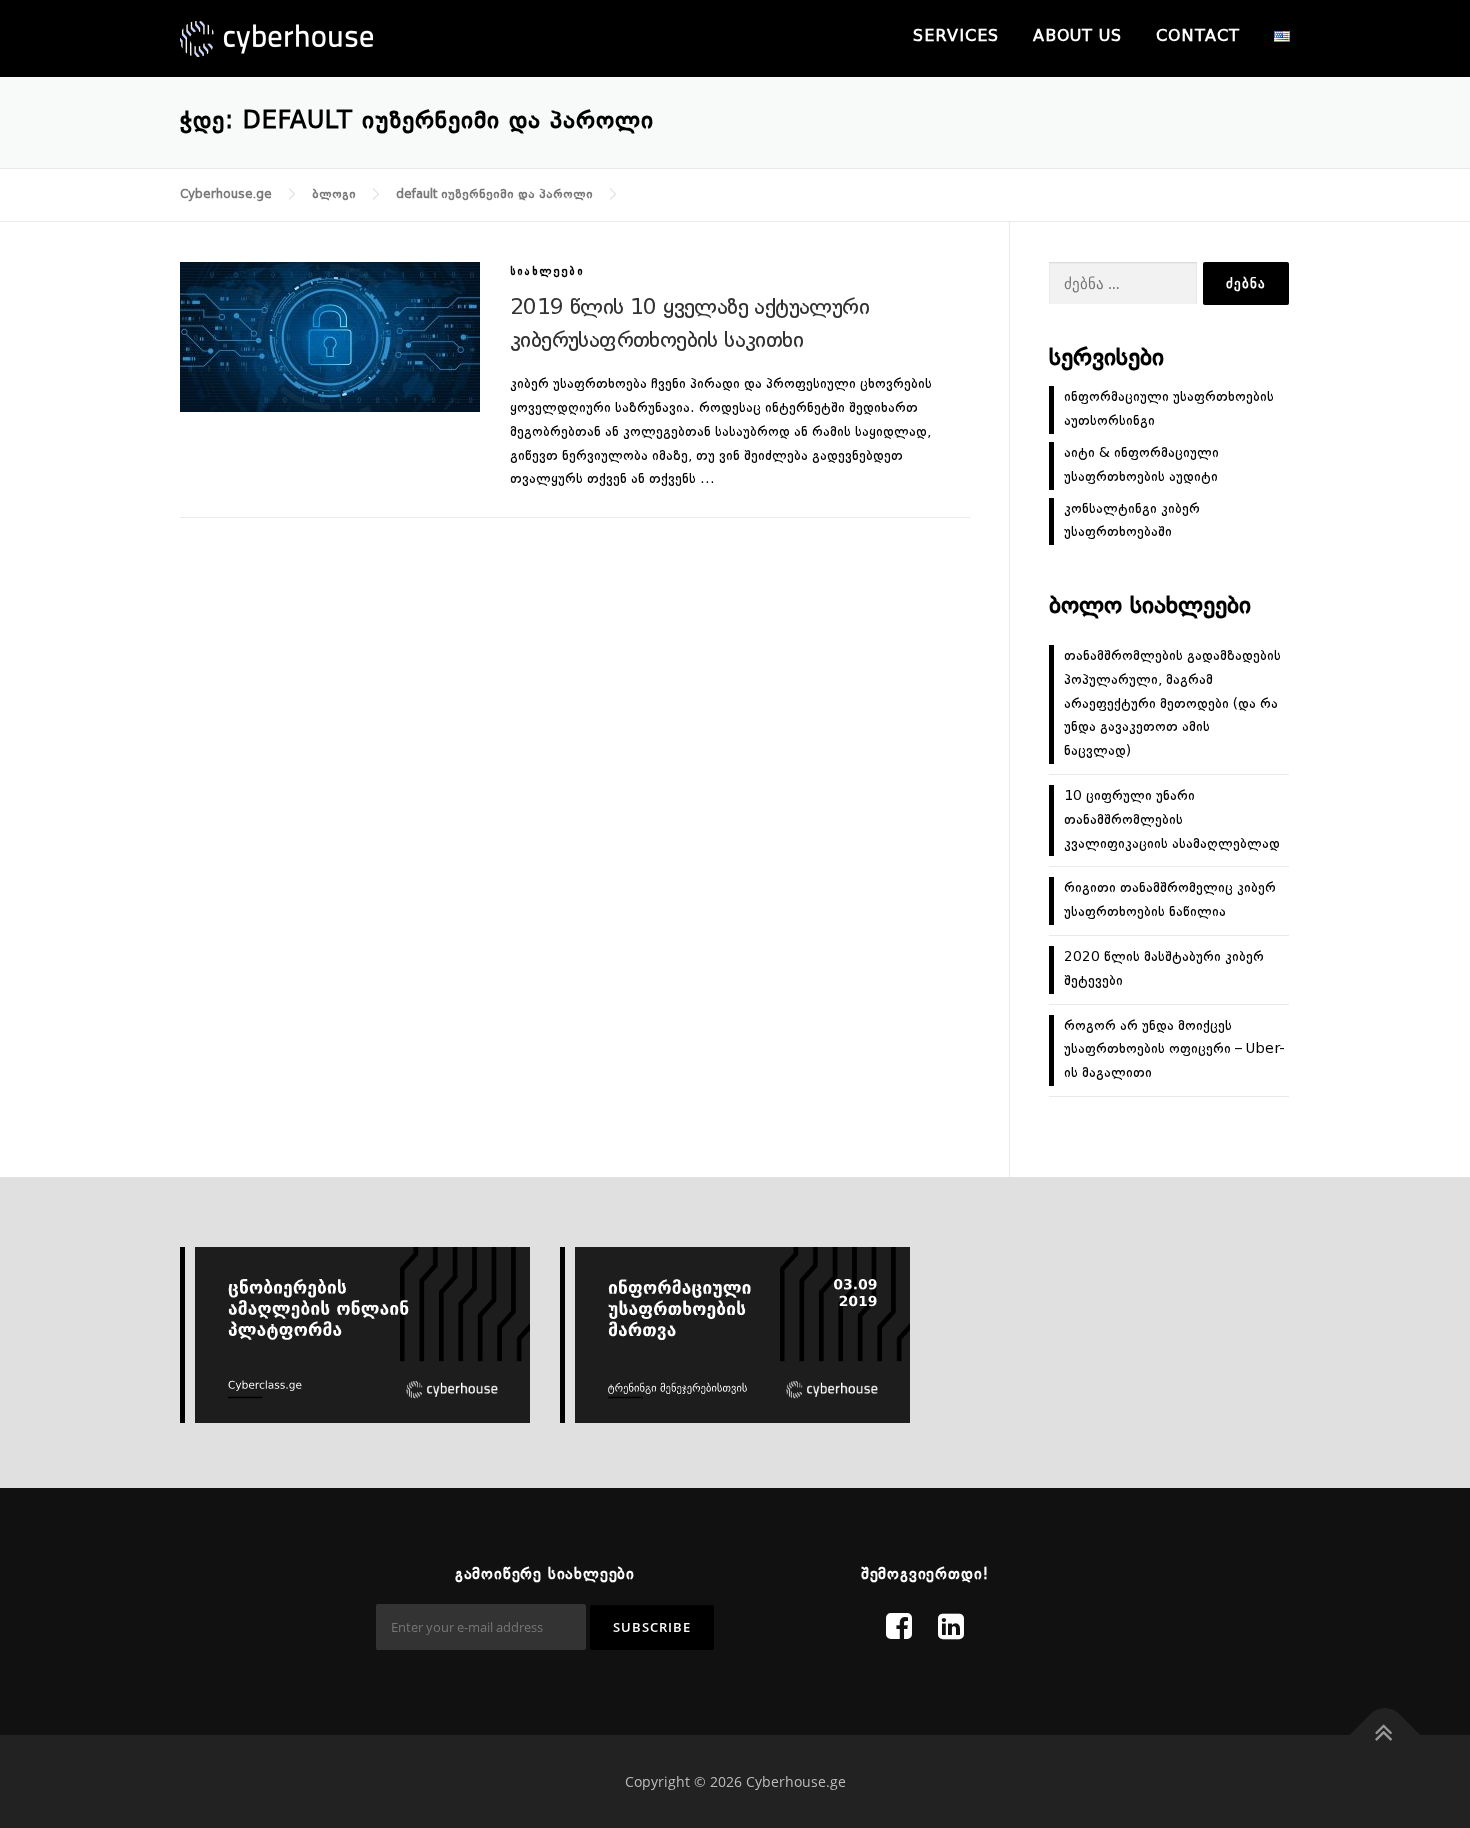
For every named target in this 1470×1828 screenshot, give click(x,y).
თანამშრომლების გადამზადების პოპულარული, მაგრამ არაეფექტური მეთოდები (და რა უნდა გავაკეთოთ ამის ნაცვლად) (1172, 703)
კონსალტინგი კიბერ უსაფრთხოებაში (1132, 521)
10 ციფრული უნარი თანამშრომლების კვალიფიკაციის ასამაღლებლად (1172, 820)
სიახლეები (547, 272)
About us (1077, 37)
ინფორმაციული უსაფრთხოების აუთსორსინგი (1169, 409)
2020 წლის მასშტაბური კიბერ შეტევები (1164, 969)
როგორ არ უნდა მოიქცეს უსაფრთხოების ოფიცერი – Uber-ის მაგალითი (1174, 1050)
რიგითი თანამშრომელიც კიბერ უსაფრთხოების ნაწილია (1170, 900)
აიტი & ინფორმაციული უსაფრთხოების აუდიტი (1141, 465)
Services (956, 37)
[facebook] (899, 1629)
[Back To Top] (1385, 1735)
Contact (1198, 37)
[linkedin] (951, 1629)
